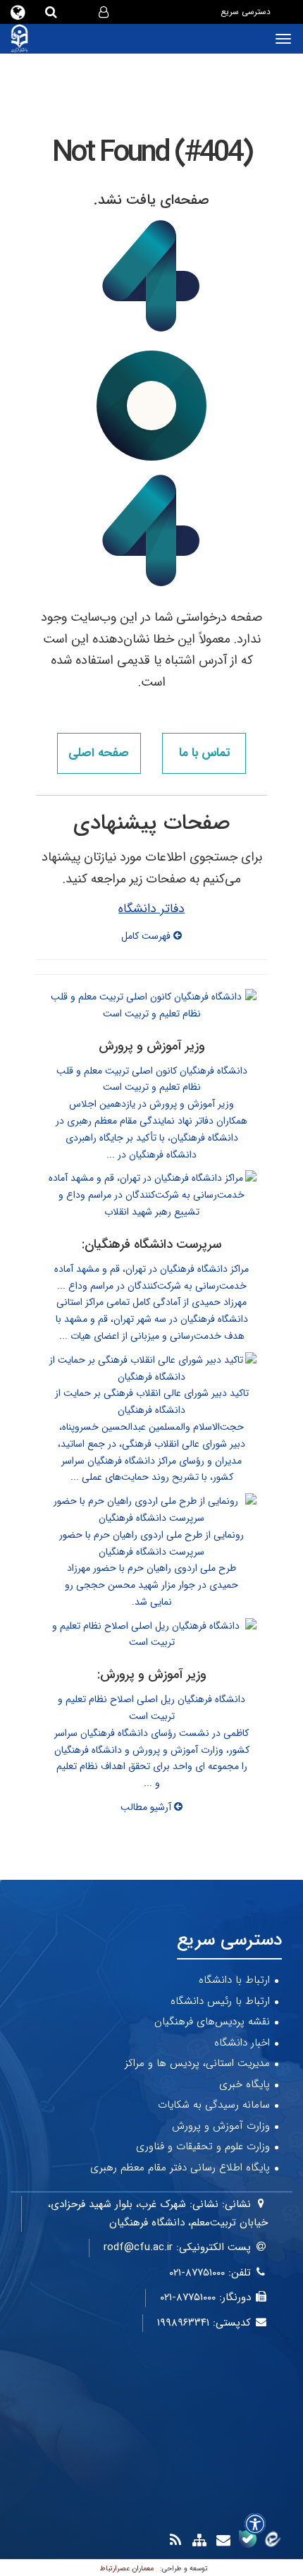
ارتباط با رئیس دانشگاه (220, 2001)
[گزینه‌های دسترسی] (255, 2524)
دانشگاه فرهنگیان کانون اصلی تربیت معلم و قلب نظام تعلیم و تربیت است (152, 1079)
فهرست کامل (147, 936)
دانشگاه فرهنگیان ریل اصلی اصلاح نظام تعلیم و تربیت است (151, 1708)
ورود (88, 13)
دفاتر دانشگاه (151, 909)
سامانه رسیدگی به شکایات (214, 2105)
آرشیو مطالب (147, 1807)
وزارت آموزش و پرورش (221, 2126)
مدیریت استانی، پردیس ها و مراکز (197, 2063)
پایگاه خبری (245, 2084)
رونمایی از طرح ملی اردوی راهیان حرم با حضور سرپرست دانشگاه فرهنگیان (151, 1543)
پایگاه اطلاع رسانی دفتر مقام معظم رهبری (180, 2168)
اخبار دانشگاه (242, 2043)
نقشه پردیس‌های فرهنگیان (212, 2022)
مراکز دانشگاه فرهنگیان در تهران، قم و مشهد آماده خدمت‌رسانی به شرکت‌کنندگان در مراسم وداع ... (151, 1277)
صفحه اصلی (99, 753)
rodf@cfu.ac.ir (138, 2247)
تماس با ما (204, 753)
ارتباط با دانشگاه (234, 1980)
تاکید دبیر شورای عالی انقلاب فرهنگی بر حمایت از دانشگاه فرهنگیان (152, 1402)
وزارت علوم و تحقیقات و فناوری (203, 2146)
